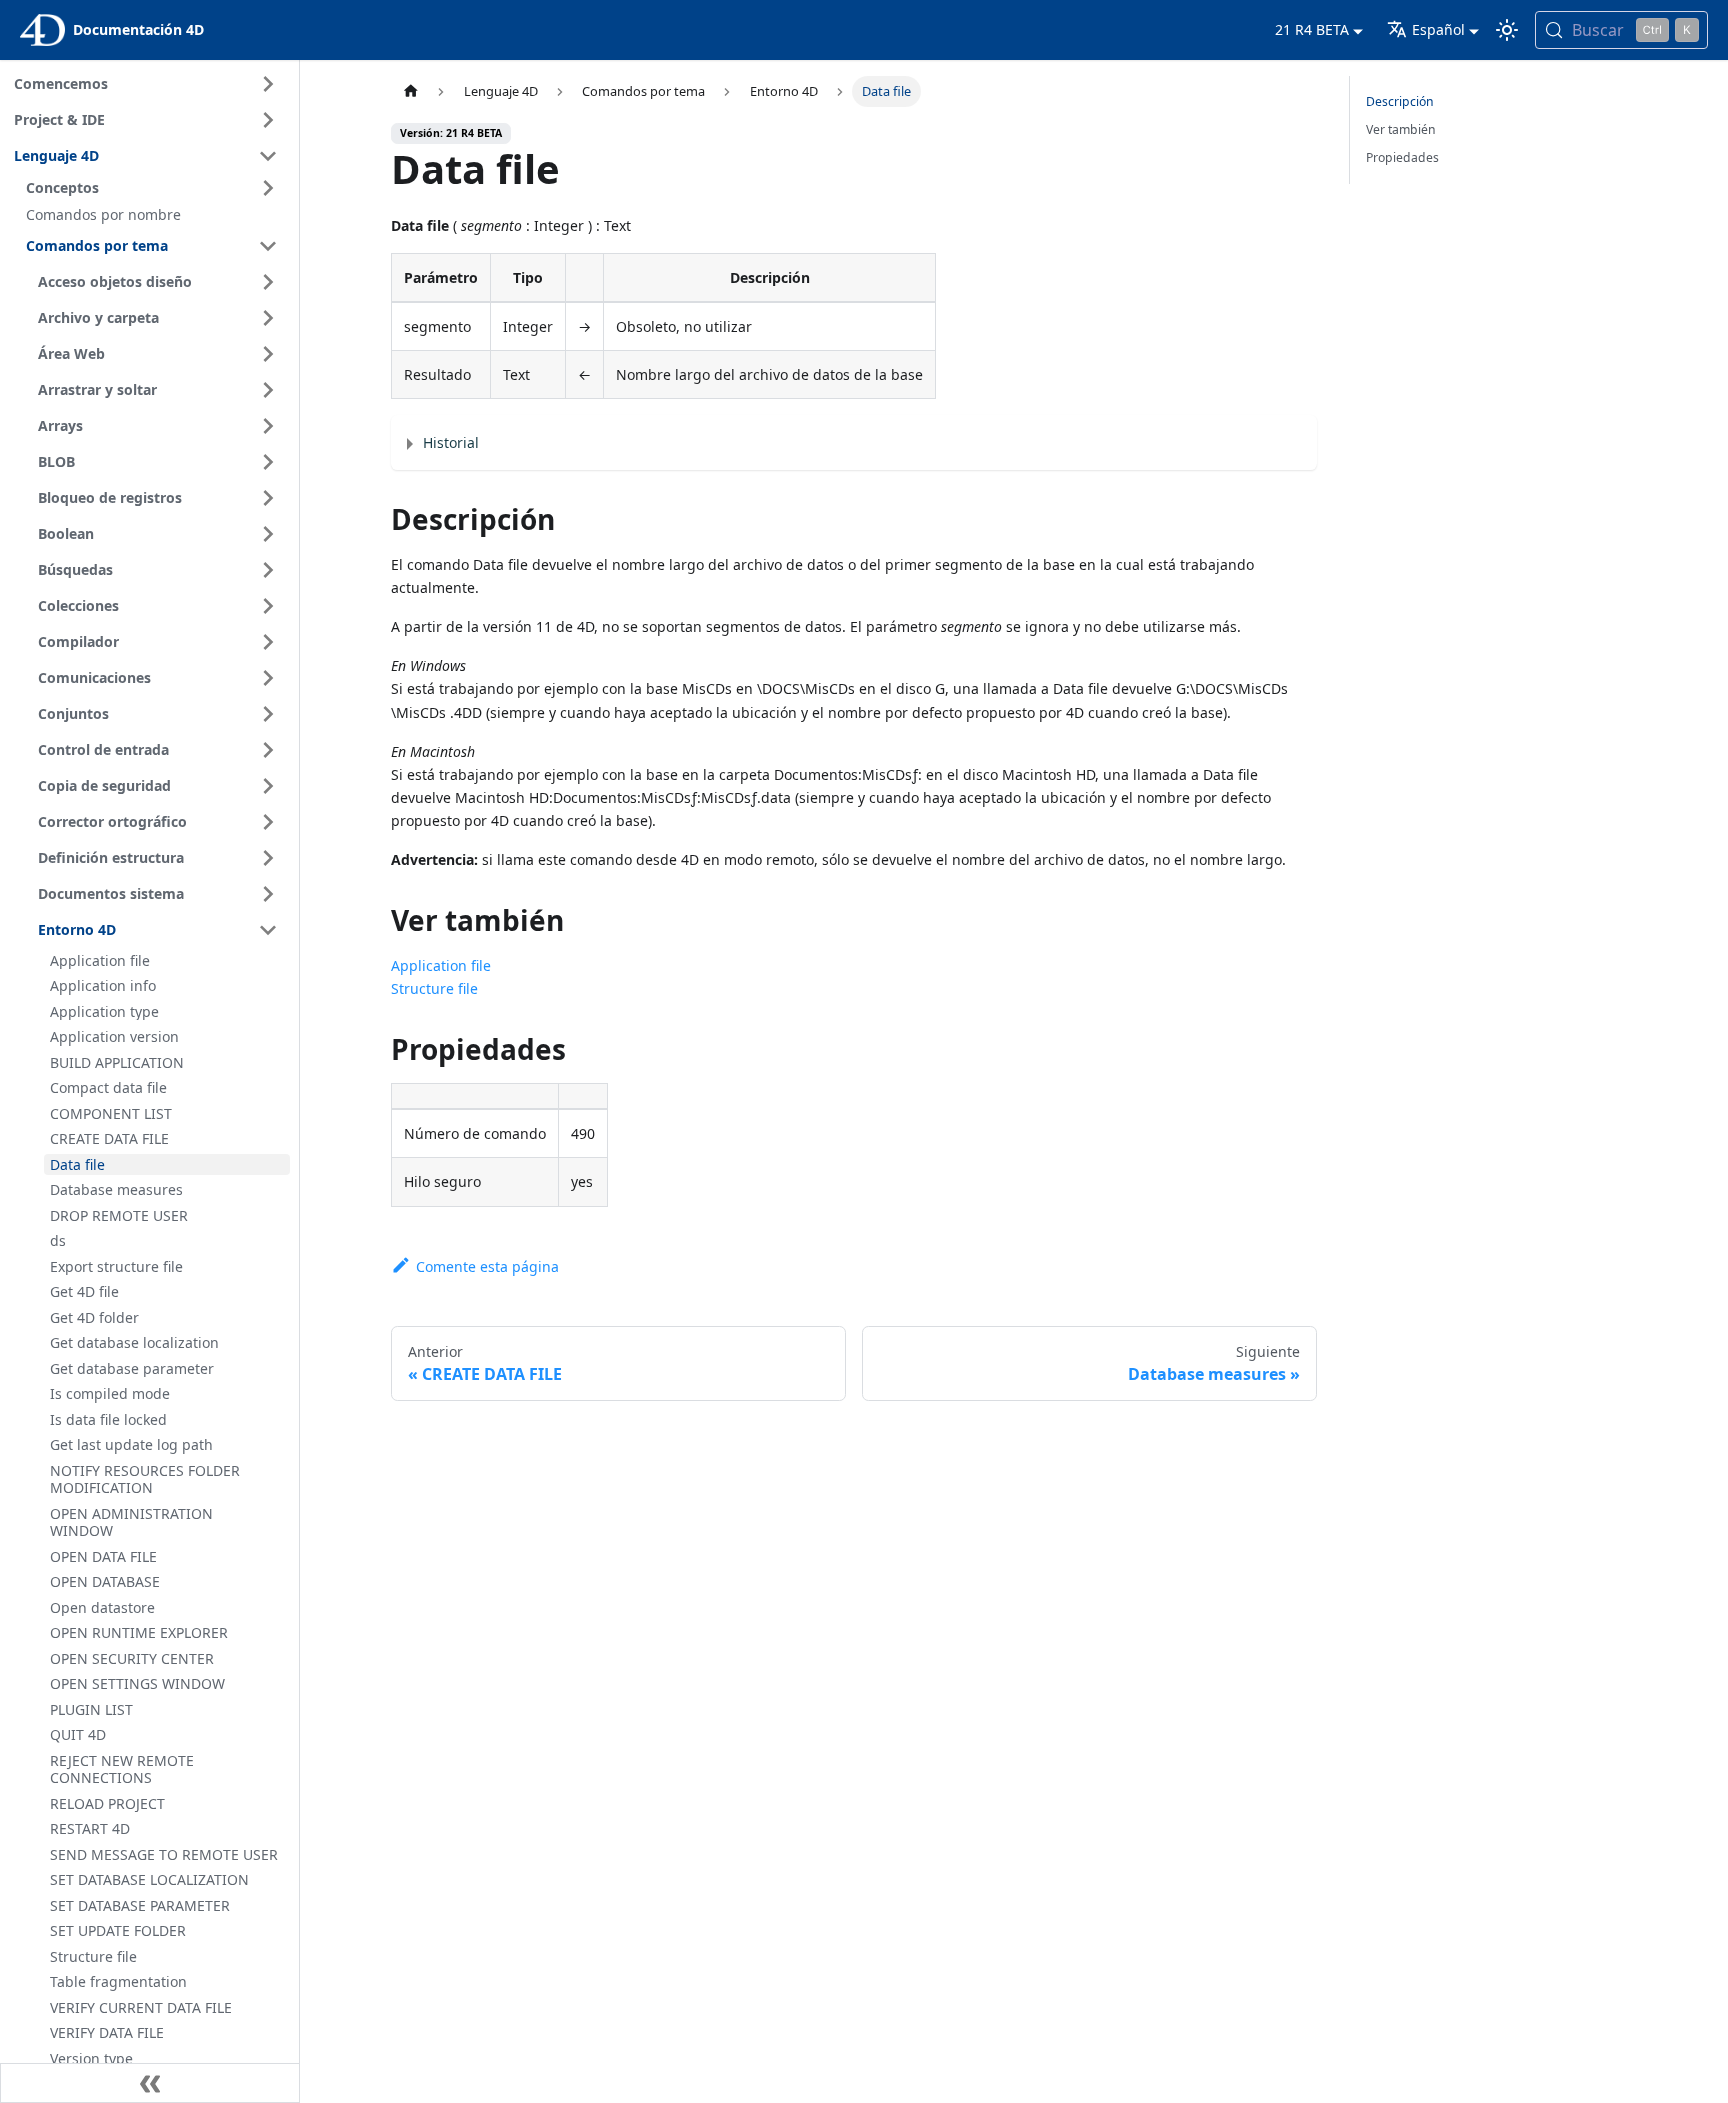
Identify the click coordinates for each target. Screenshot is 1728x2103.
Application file (441, 965)
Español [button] (1438, 29)
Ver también (1401, 129)
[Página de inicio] (410, 91)
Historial (451, 442)
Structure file (434, 988)
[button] (155, 188)
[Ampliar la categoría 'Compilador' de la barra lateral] (268, 642)
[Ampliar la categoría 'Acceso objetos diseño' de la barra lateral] (268, 282)
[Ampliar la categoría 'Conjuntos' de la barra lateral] (268, 714)
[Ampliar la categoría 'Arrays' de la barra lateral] (268, 426)
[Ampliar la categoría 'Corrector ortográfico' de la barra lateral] (268, 822)
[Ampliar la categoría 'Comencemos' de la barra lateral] (268, 84)
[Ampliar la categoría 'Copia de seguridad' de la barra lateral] (268, 786)
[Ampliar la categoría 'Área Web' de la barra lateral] (268, 354)
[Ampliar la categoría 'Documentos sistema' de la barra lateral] (268, 894)
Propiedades (1402, 157)
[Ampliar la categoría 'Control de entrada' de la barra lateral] (268, 750)
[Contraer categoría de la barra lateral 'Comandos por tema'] (268, 246)
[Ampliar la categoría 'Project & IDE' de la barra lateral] (268, 120)
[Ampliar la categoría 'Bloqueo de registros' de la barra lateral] (268, 498)
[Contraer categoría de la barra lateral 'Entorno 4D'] (268, 930)
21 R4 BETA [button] (1312, 29)
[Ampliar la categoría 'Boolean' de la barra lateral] (268, 534)
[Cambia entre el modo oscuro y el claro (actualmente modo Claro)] (1507, 30)
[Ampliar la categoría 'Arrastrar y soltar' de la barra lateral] (268, 390)
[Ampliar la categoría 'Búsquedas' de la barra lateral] (268, 570)
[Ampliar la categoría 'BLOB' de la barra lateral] (268, 462)
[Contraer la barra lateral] (150, 2083)
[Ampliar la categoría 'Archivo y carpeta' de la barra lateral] (268, 318)
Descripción (1400, 101)
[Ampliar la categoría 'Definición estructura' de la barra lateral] (268, 858)
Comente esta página (487, 1266)
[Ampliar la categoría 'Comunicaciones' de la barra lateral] (268, 678)
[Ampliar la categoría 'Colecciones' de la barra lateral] (268, 606)
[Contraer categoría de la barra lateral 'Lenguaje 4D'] (268, 156)
